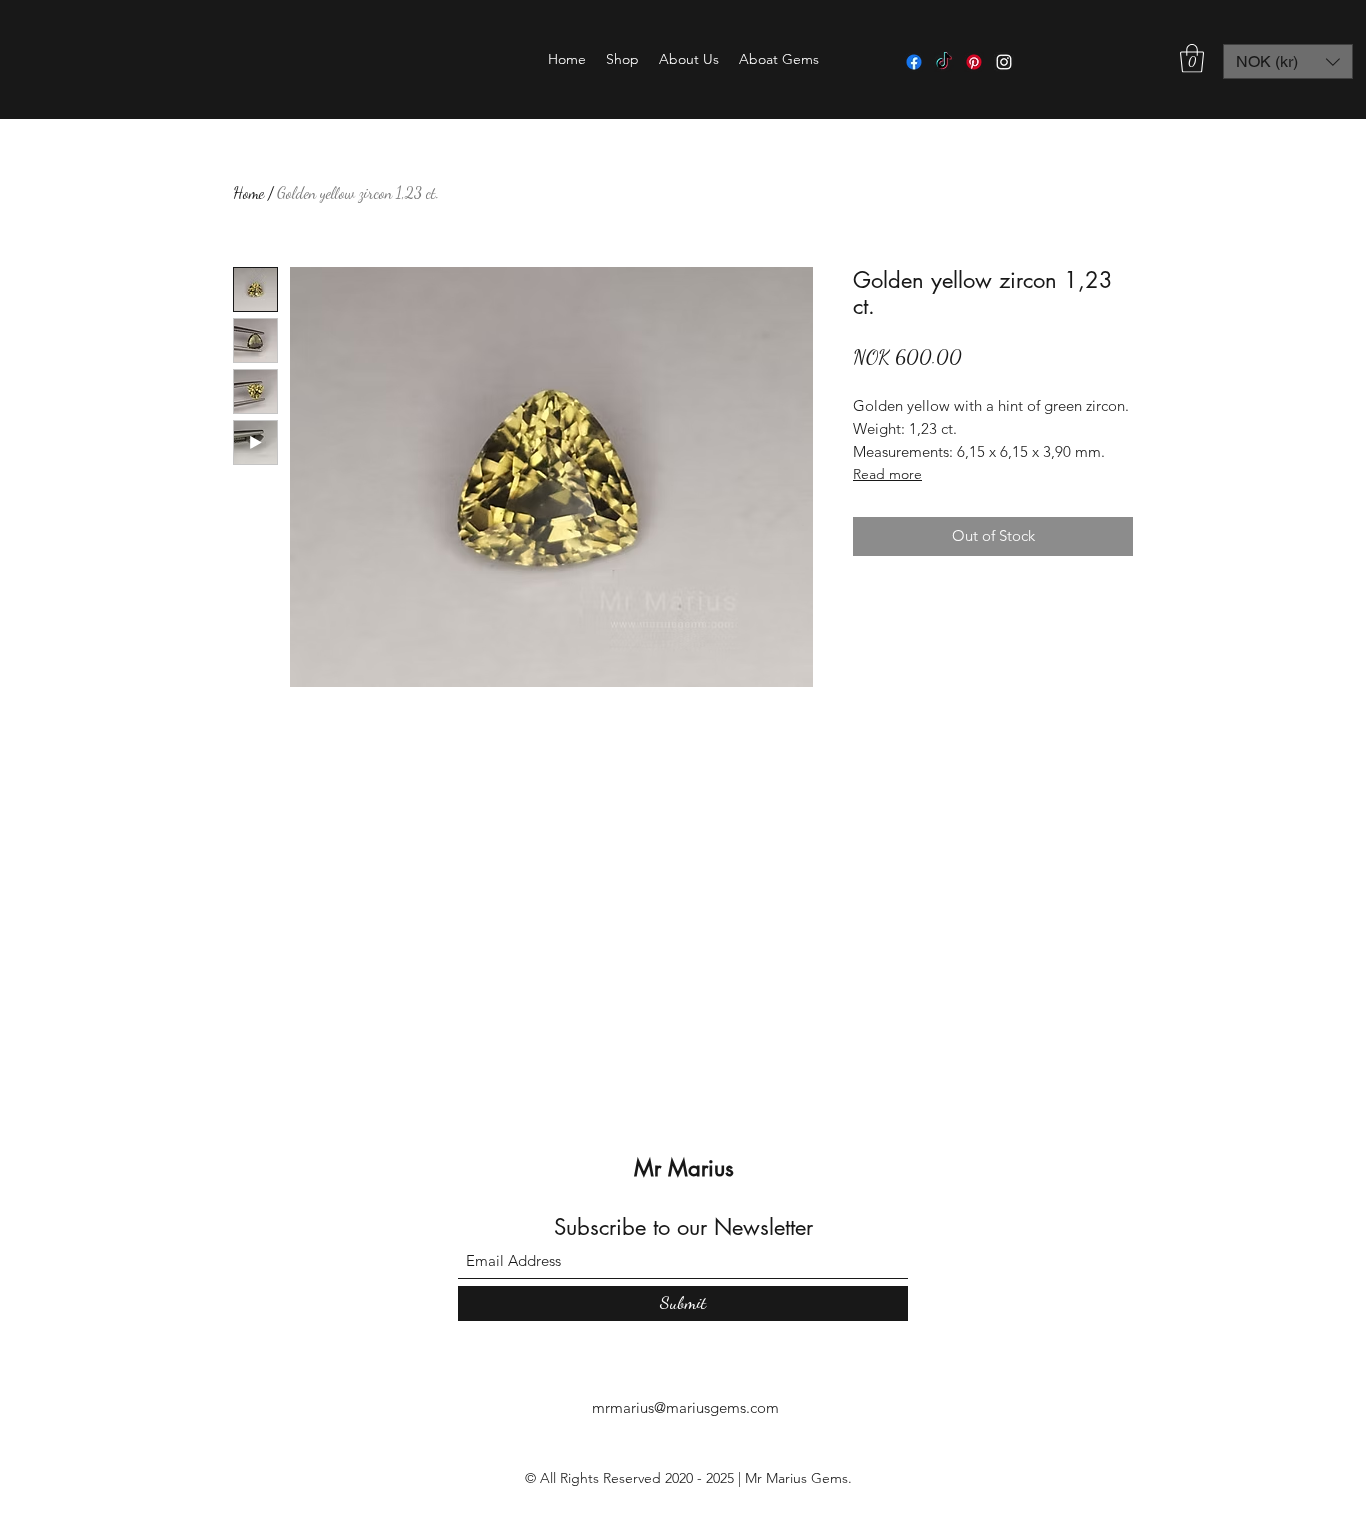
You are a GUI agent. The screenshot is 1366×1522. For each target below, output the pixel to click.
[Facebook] (914, 62)
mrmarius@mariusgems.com (685, 1407)
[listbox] (1288, 61)
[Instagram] (1004, 62)
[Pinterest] (974, 62)
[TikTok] (944, 62)
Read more (887, 474)
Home (248, 192)
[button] (622, 59)
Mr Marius (684, 1168)
